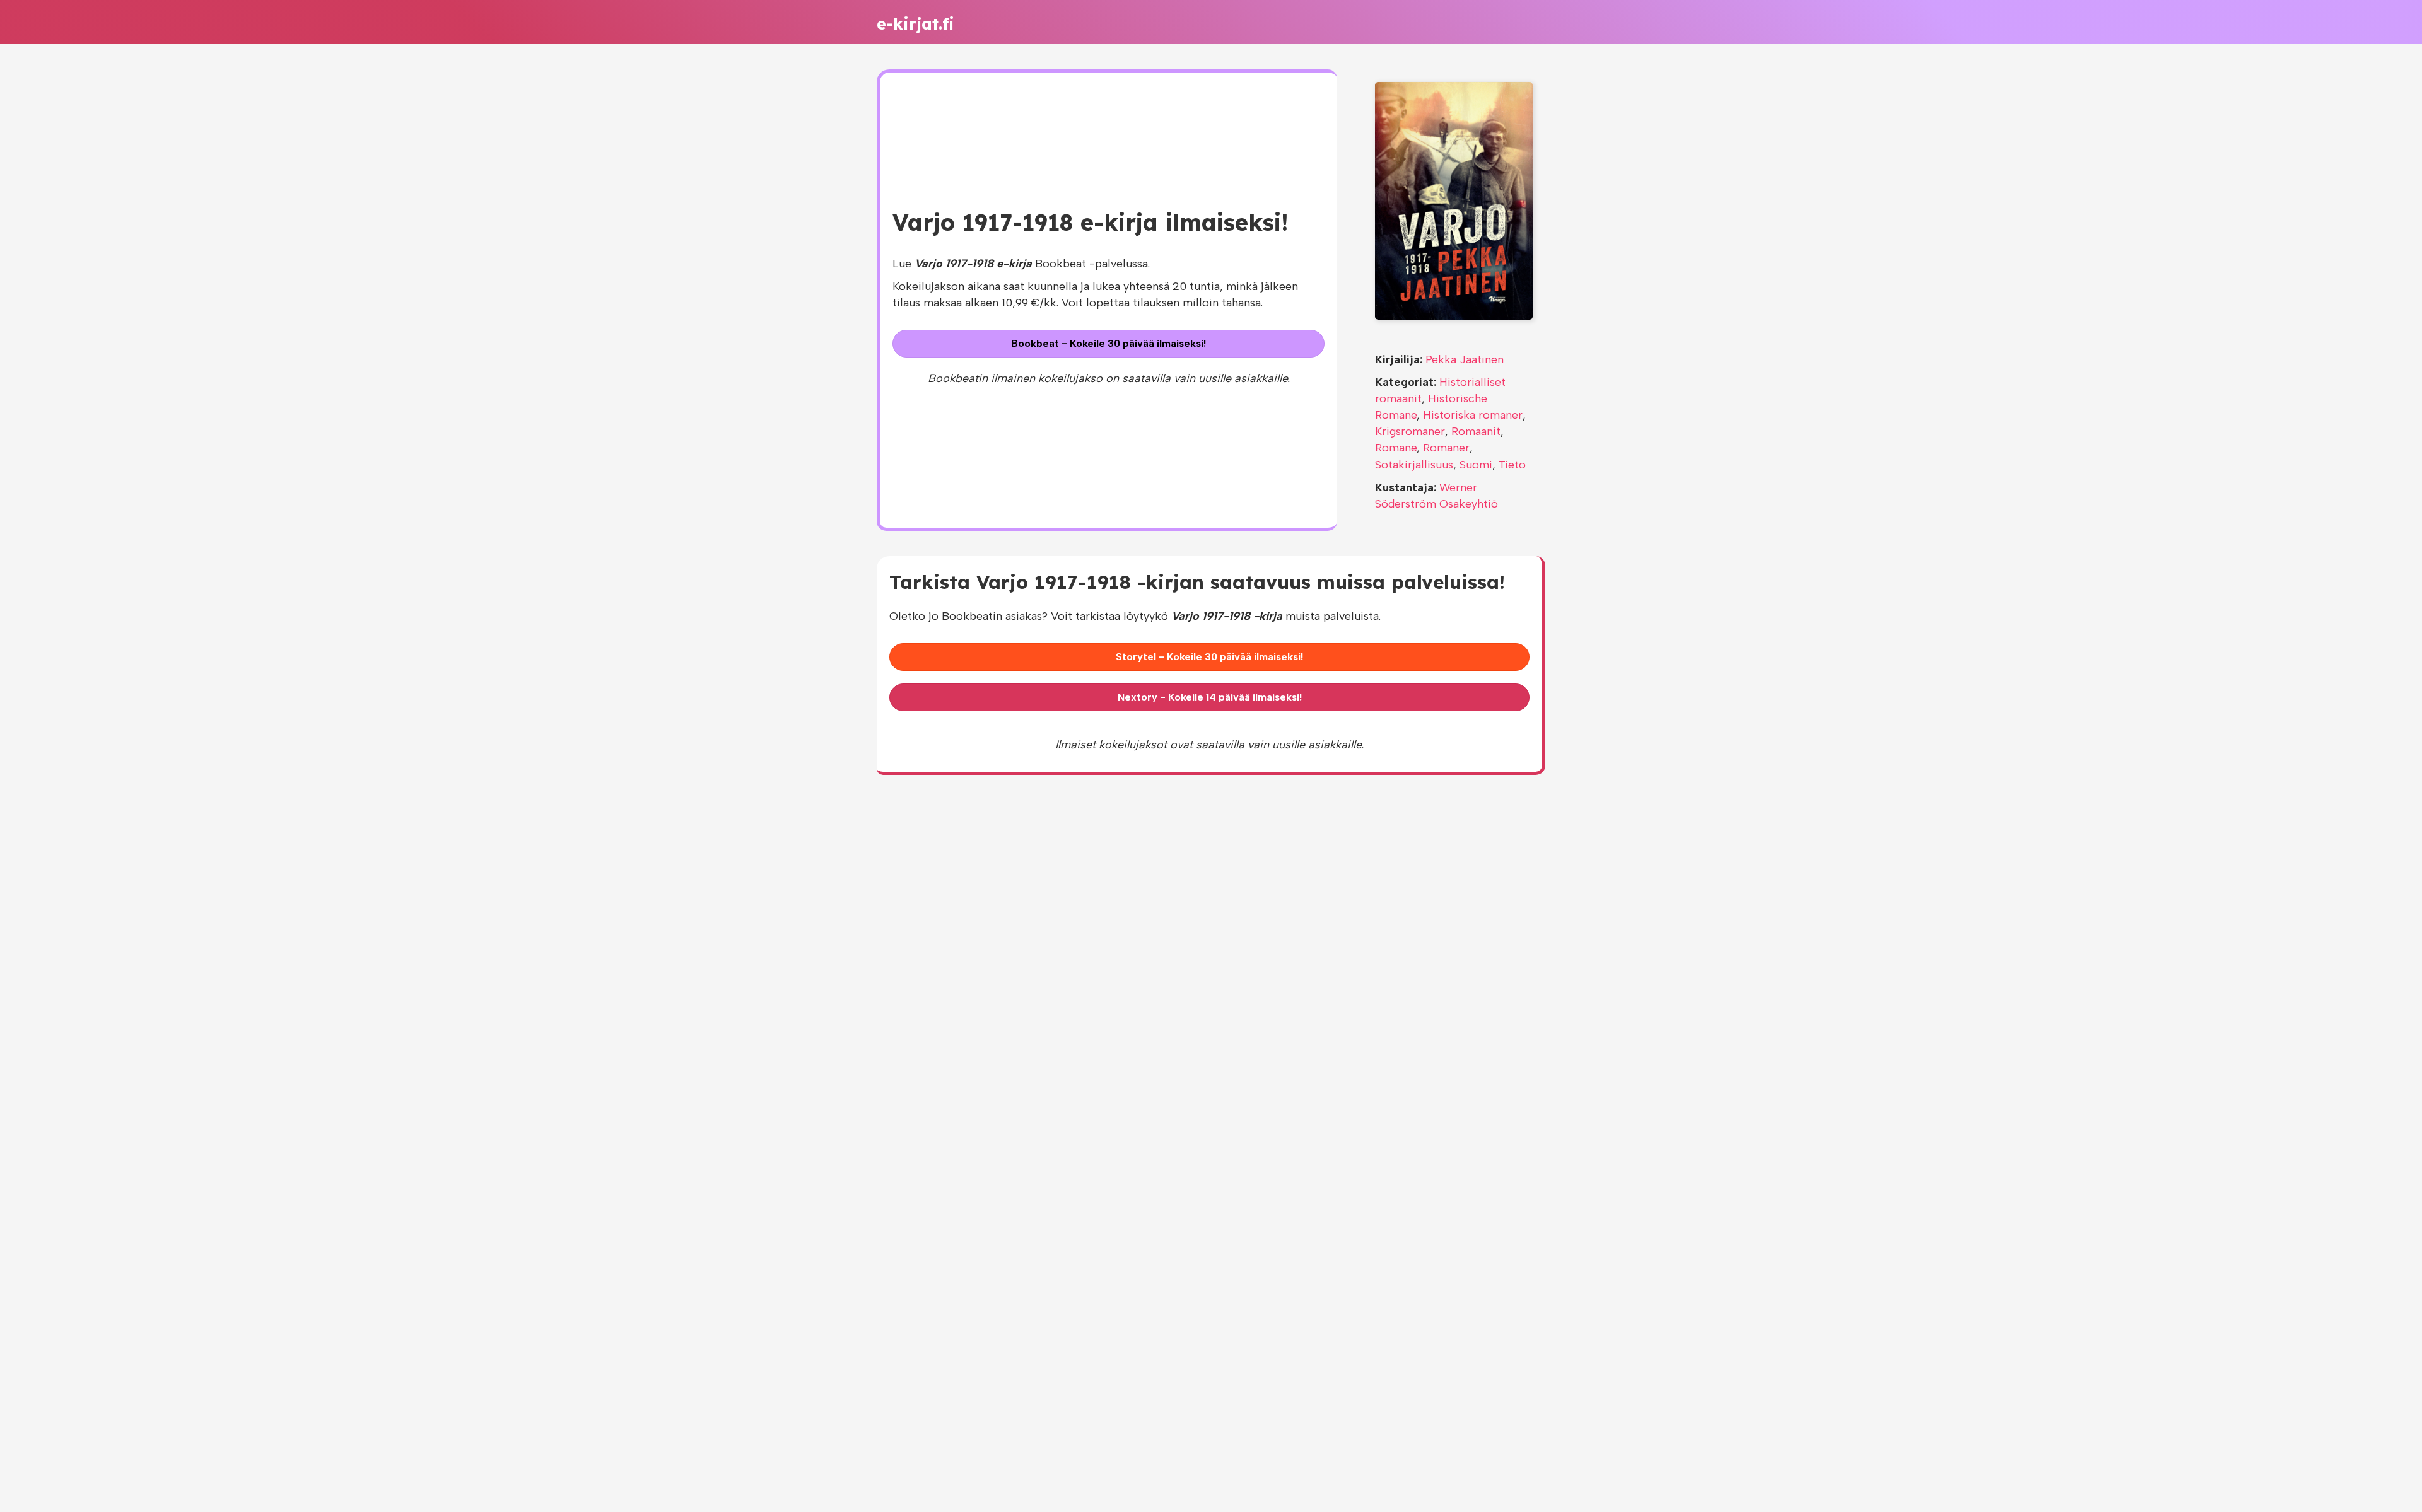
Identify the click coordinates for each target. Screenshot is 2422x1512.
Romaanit (1476, 431)
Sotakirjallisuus (1414, 465)
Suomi (1476, 465)
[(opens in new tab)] (1454, 200)
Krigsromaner (1410, 431)
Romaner (1446, 448)
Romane (1396, 448)
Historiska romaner (1473, 415)
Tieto (1512, 465)
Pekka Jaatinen (1465, 359)
